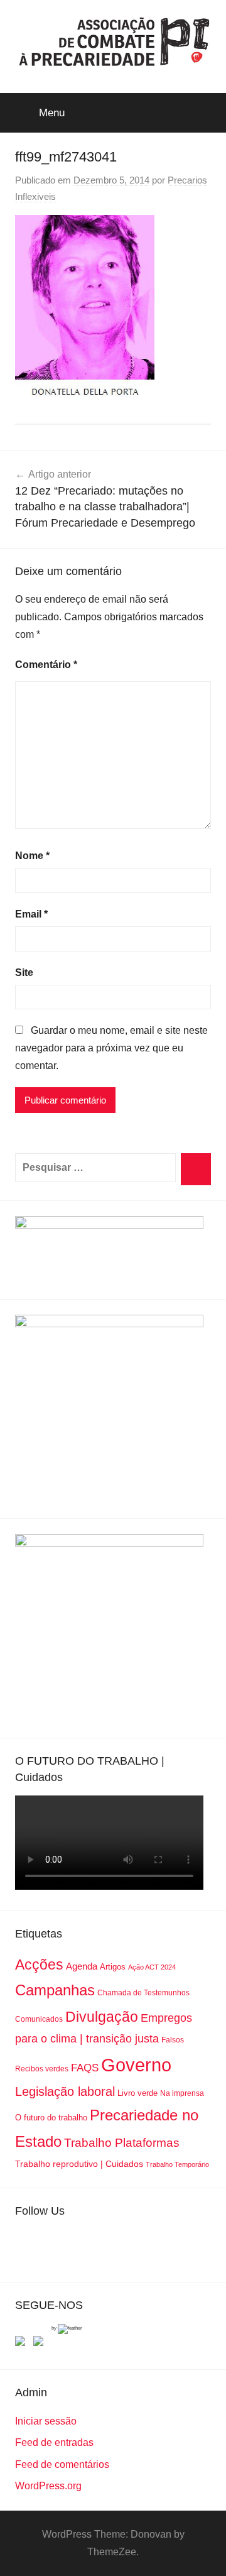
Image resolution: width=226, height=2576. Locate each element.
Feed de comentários (62, 2464)
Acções (39, 1965)
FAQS (85, 2068)
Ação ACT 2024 (152, 1967)
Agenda (82, 1966)
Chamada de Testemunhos (143, 1993)
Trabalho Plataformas (122, 2143)
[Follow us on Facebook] (23, 2343)
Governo (136, 2065)
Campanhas (55, 1990)
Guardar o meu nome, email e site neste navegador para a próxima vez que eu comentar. (111, 1048)
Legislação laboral (65, 2091)
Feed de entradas (54, 2442)
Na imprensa (182, 2093)
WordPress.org (48, 2486)
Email (31, 914)
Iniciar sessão (46, 2421)
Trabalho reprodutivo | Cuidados (79, 2164)
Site (24, 973)
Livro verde (137, 2093)
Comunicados (39, 2019)
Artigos (113, 1967)
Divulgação (102, 2017)
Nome (32, 856)
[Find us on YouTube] (41, 2343)
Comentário (46, 665)
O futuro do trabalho (51, 2118)
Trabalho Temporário (177, 2164)
